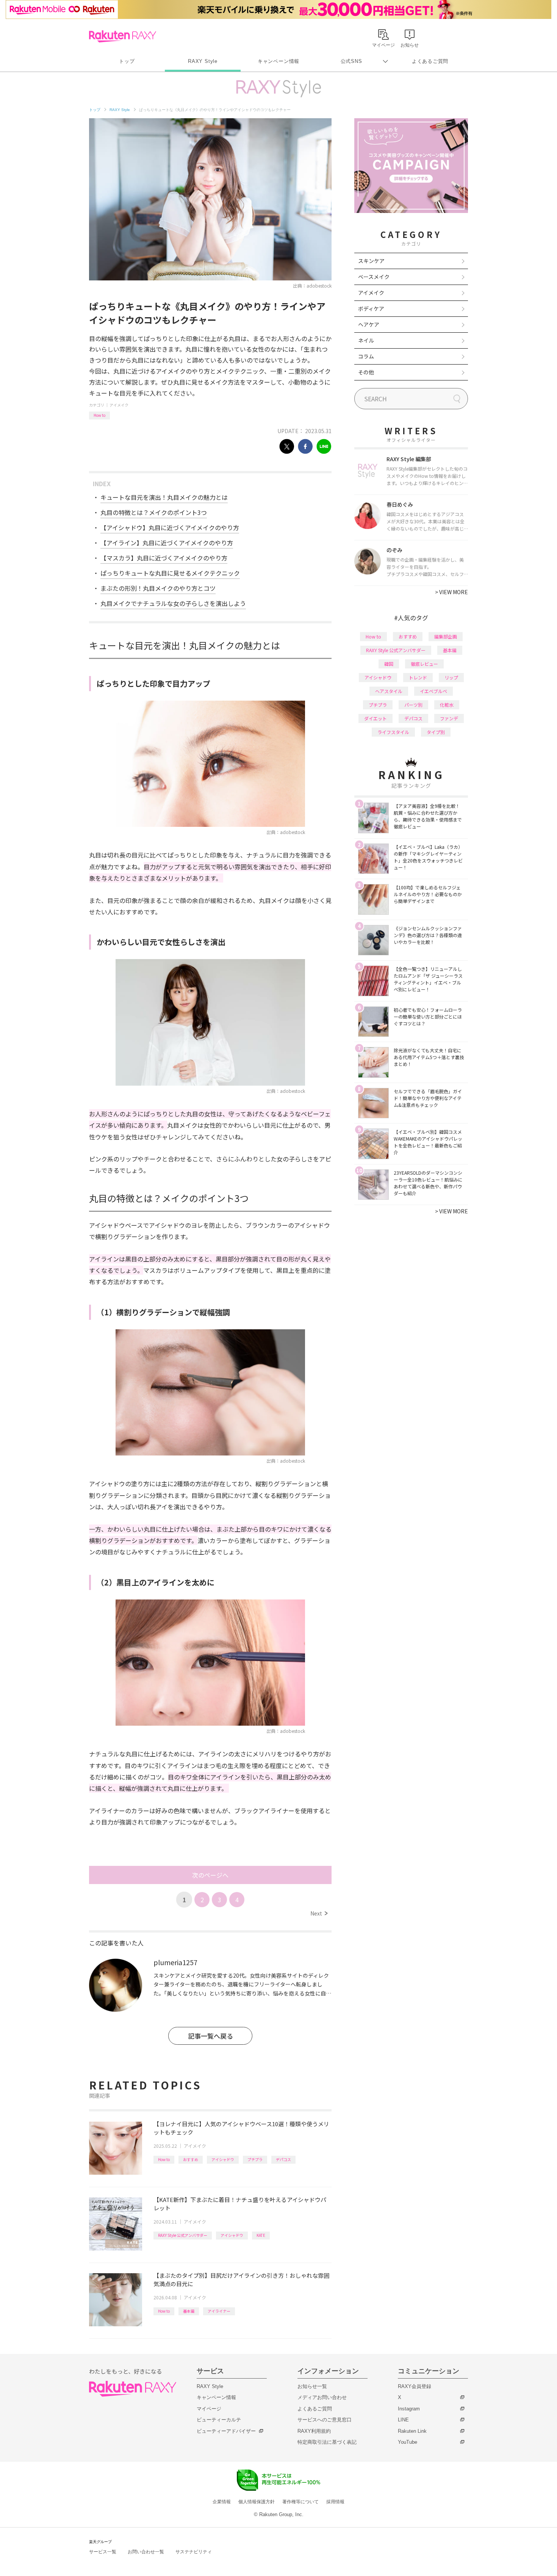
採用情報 (335, 2502)
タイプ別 (436, 732)
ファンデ (449, 718)
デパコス (283, 2159)
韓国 (389, 664)
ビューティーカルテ (219, 2420)
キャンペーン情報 (278, 61)
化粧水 (447, 705)
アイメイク (119, 405)
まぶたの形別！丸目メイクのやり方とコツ (158, 588)
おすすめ (191, 2159)
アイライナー (219, 2311)
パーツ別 (413, 705)
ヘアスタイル (389, 691)
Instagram (409, 2409)
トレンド (418, 677)
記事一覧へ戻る (210, 2036)
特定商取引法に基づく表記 (327, 2442)
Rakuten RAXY (123, 36)
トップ (127, 61)
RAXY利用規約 (314, 2431)
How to (99, 415)
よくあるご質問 (430, 61)
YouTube (408, 2442)
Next (319, 1913)
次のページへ (210, 1875)
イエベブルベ (433, 691)
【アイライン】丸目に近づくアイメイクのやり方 (167, 543)
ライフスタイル (393, 732)
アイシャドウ (223, 2159)
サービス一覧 (103, 2552)
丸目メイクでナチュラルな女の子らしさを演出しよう (173, 603)
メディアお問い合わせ (322, 2397)
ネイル (366, 340)
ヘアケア (369, 324)
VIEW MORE (451, 592)
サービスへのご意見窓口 (325, 2420)
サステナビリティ (194, 2552)
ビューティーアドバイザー (226, 2431)
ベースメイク (374, 277)
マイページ (209, 2409)
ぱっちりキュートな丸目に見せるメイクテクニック (170, 573)
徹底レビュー (424, 664)
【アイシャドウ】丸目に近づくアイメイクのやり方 (170, 527)
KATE (261, 2235)
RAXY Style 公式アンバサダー (183, 2235)
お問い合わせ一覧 (146, 2552)
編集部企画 (446, 636)
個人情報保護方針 (257, 2502)
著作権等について (300, 2502)
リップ (451, 677)
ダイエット (376, 718)
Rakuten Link (412, 2431)
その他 (366, 372)
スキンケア (371, 261)
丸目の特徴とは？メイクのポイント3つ (154, 512)
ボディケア (371, 308)
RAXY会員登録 (415, 2386)
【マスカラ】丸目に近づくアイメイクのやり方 (164, 558)
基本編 (189, 2311)
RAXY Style (203, 61)
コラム (366, 356)
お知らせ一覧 (312, 2386)
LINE (403, 2420)
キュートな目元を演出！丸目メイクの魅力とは (164, 497)
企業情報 (222, 2502)
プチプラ (255, 2159)
